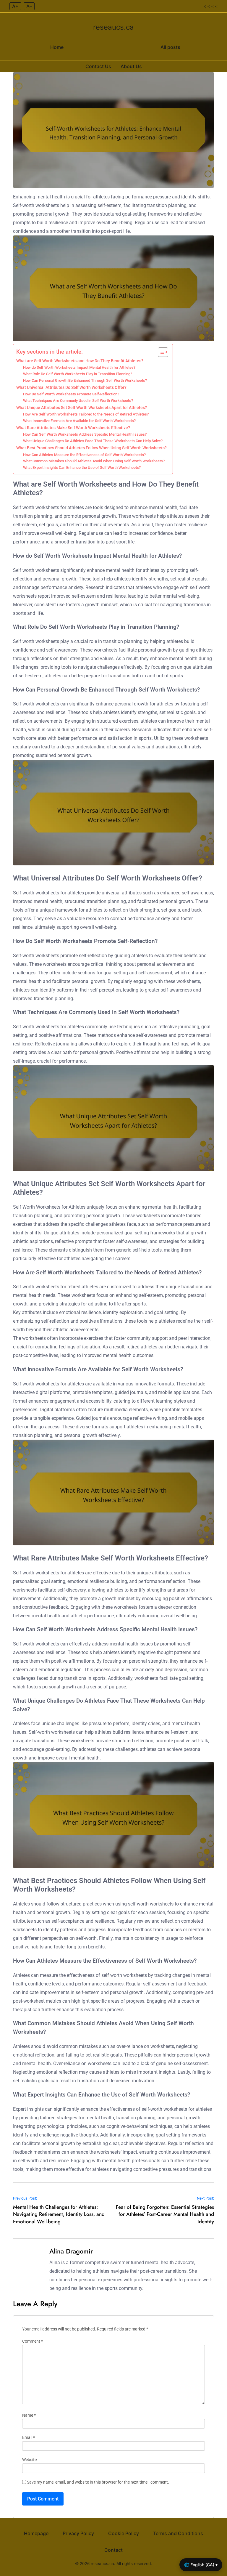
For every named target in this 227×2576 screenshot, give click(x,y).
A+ (15, 6)
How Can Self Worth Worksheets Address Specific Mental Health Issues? (85, 434)
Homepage (36, 2533)
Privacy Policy (78, 2533)
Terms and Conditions (178, 2533)
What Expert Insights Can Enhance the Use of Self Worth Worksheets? (82, 467)
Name (29, 2415)
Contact (113, 2550)
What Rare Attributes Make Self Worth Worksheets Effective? (73, 428)
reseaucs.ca (113, 27)
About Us (131, 66)
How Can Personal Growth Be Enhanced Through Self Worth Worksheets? (85, 380)
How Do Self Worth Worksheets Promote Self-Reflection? (71, 394)
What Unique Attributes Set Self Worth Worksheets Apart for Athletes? (82, 408)
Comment (33, 2341)
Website (29, 2460)
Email (29, 2438)
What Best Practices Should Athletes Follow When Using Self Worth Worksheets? (91, 448)
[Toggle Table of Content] (160, 352)
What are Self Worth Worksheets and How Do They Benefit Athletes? (80, 361)
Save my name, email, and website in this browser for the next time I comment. (98, 2482)
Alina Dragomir (71, 2251)
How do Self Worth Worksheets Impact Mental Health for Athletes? (79, 367)
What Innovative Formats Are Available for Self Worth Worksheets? (79, 421)
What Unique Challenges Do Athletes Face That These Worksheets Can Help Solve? (93, 441)
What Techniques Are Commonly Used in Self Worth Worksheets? (78, 401)
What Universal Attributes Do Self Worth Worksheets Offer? (71, 388)
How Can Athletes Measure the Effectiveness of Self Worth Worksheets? (84, 455)
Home (57, 47)
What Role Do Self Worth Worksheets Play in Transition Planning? (78, 374)
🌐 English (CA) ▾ (201, 2565)
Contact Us (98, 66)
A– (29, 6)
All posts (170, 47)
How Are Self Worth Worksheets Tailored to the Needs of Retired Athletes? (86, 414)
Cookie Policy (124, 2533)
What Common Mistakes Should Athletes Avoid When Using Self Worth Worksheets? (94, 461)
